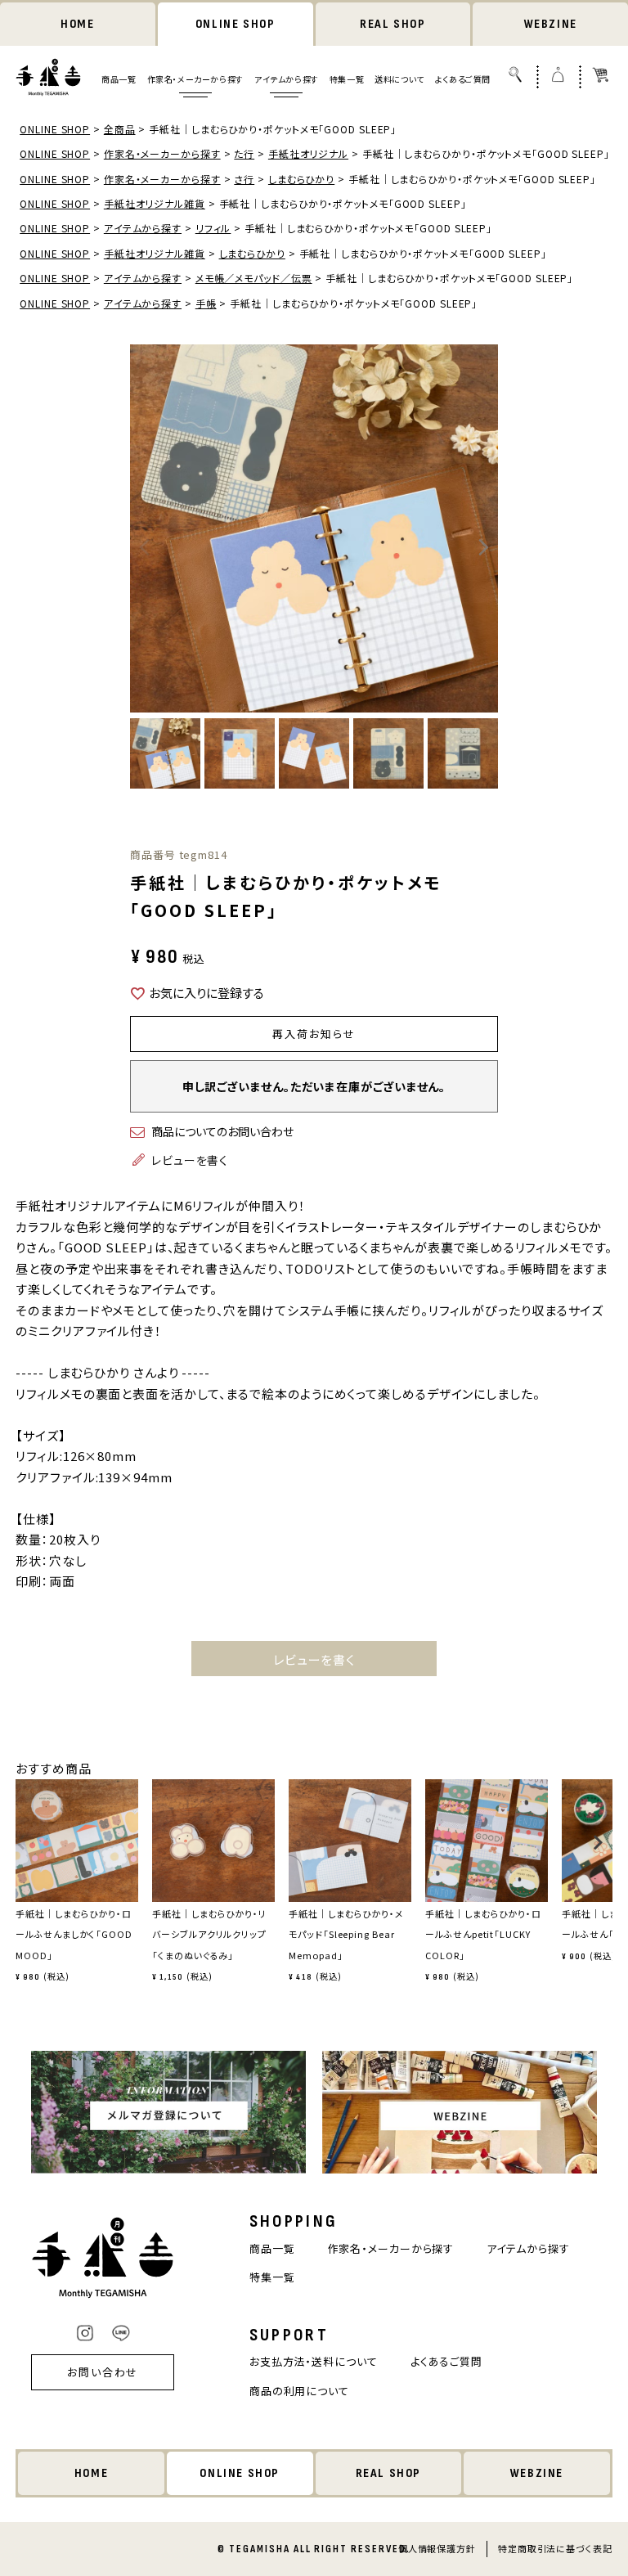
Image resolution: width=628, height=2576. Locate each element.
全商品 (120, 129)
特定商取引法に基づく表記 (555, 2548)
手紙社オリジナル (308, 153)
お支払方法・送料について (314, 2361)
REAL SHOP (392, 24)
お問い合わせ (103, 2372)
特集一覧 (347, 79)
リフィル (213, 228)
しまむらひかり (301, 179)
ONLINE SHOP (235, 24)
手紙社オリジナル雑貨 (155, 203)
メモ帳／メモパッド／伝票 (254, 278)
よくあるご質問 (463, 79)
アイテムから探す (287, 79)
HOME (77, 24)
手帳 (206, 303)
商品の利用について (299, 2391)
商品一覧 (119, 79)
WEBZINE (551, 24)
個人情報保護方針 (437, 2548)
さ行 (244, 179)
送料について (399, 79)
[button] (21, 1850)
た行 (244, 153)
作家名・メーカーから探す (195, 79)
